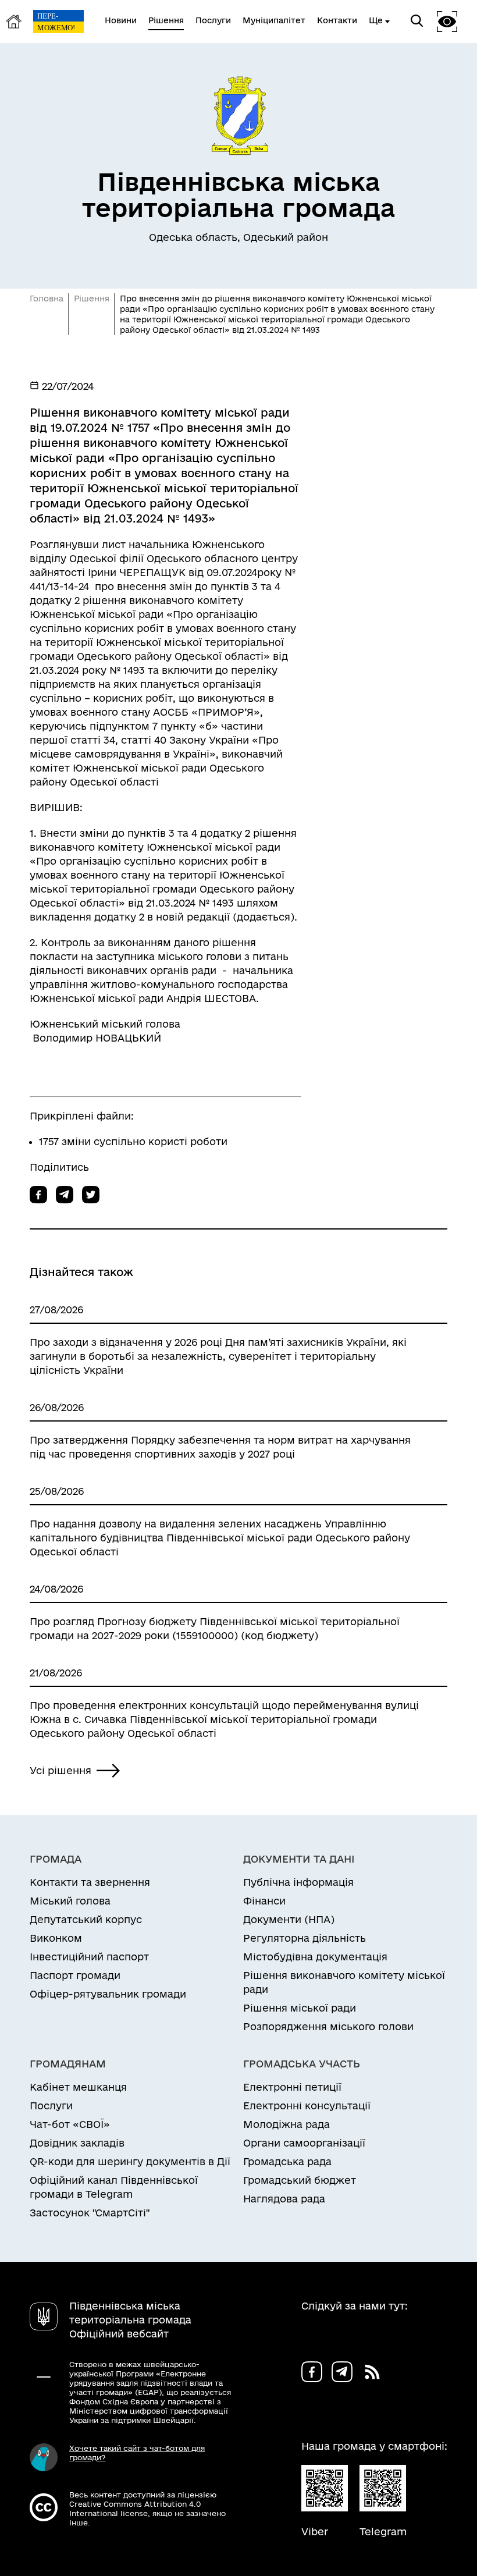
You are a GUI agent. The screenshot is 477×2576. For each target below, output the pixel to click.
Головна (47, 299)
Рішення (92, 299)
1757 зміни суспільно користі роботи (133, 1141)
